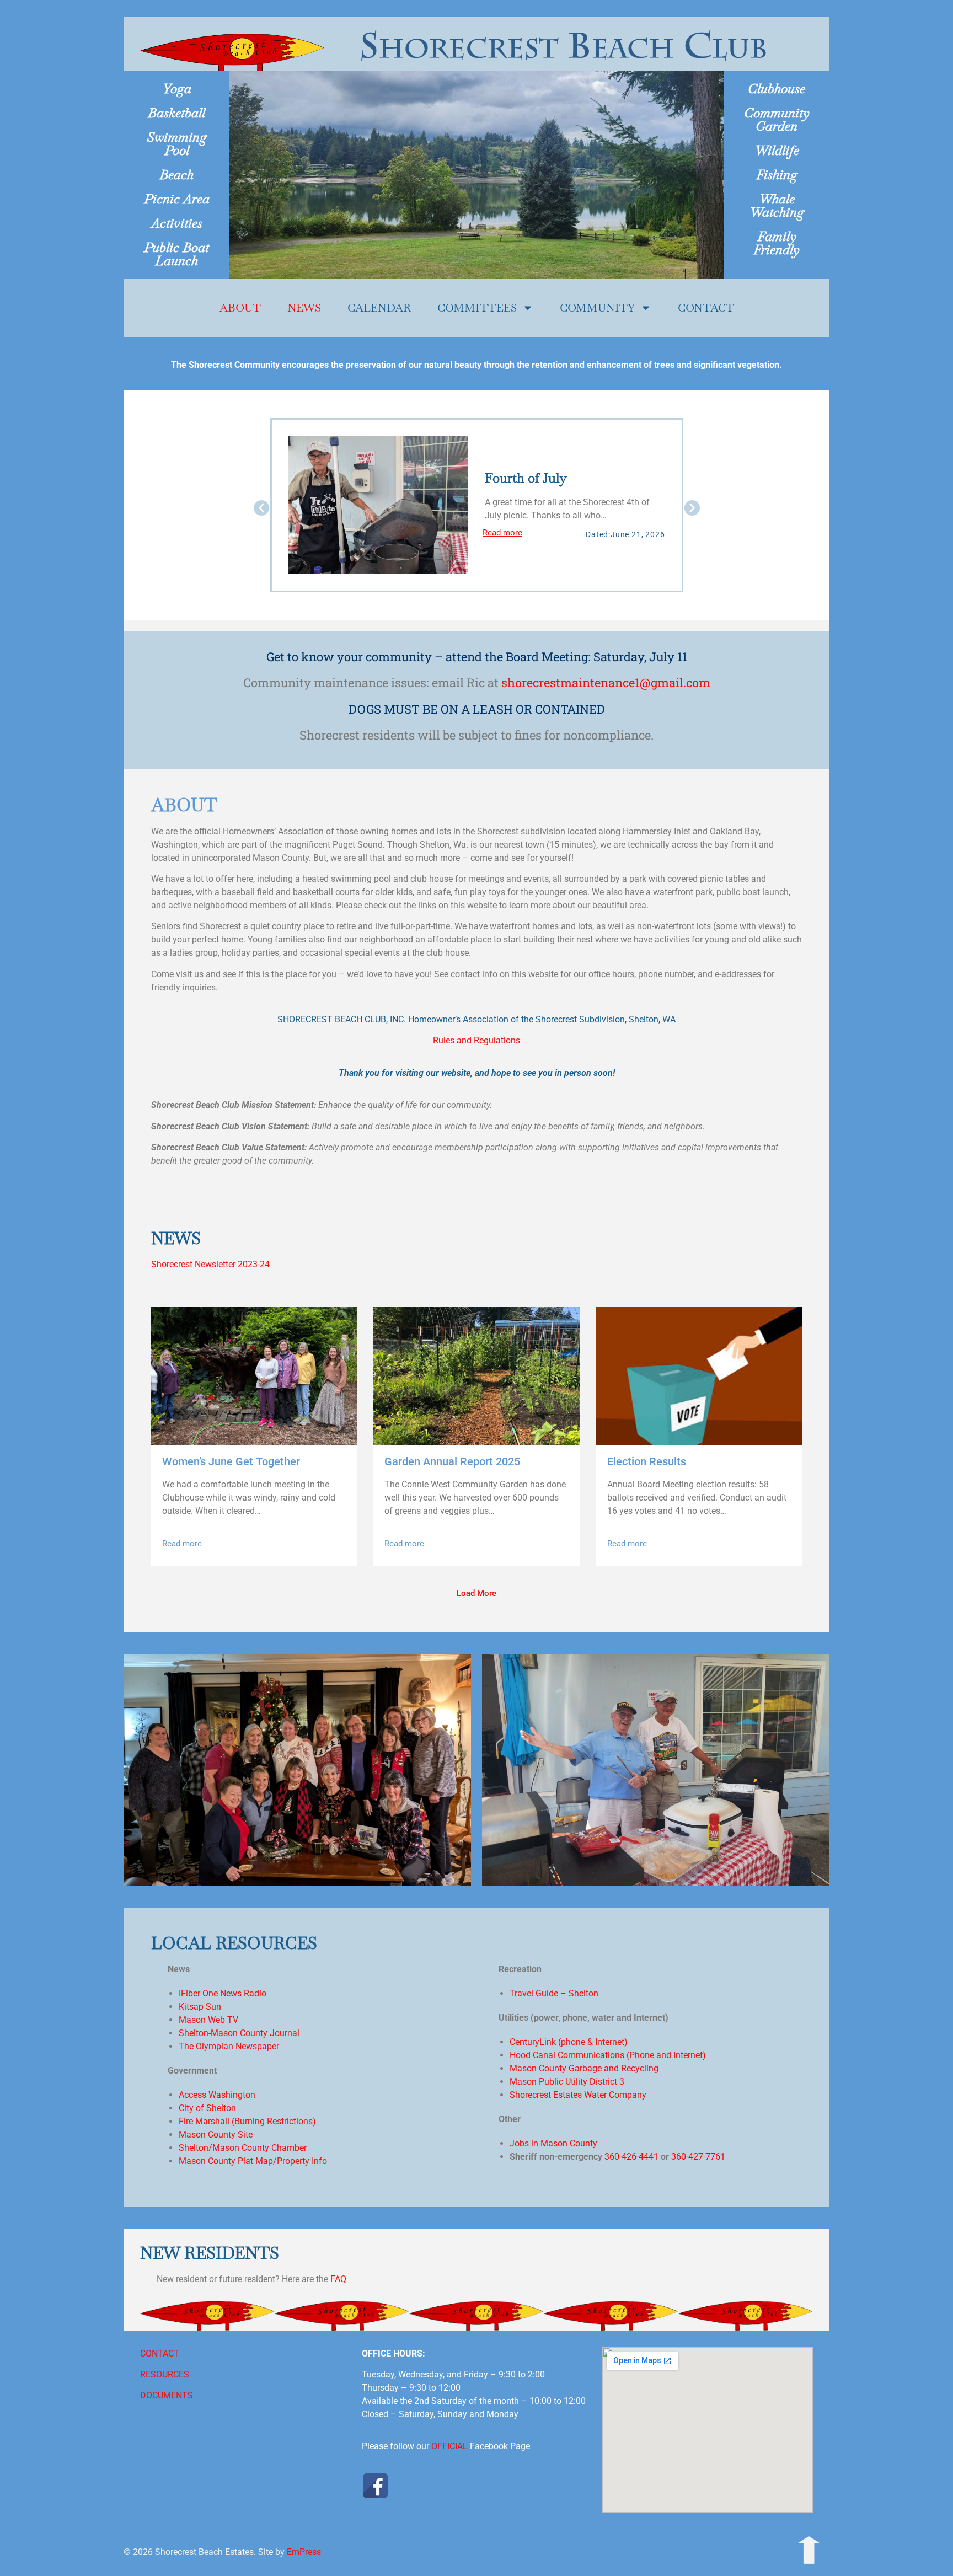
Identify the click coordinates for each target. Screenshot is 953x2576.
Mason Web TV (208, 2020)
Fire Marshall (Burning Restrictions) (247, 2121)
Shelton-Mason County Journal (239, 2033)
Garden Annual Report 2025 (452, 1461)
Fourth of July (526, 478)
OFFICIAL (449, 2446)
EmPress (304, 2552)
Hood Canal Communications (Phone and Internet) (608, 2055)
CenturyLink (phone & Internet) (569, 2042)
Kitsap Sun (200, 2007)
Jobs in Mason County (553, 2143)
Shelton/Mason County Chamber (243, 2148)
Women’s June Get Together (231, 1461)
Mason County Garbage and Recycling (584, 2068)
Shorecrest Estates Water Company (578, 2095)
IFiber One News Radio (223, 1993)
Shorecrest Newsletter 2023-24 (210, 1264)
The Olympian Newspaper (229, 2046)
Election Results (647, 1461)
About (240, 308)
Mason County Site (216, 2135)
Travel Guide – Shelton (554, 1993)
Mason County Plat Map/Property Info (253, 2161)
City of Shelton (207, 2108)
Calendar (379, 308)
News (304, 308)
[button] (261, 508)
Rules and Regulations (476, 1040)
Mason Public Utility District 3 (567, 2082)
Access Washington (217, 2095)
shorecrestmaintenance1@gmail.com (606, 682)
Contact (706, 308)
